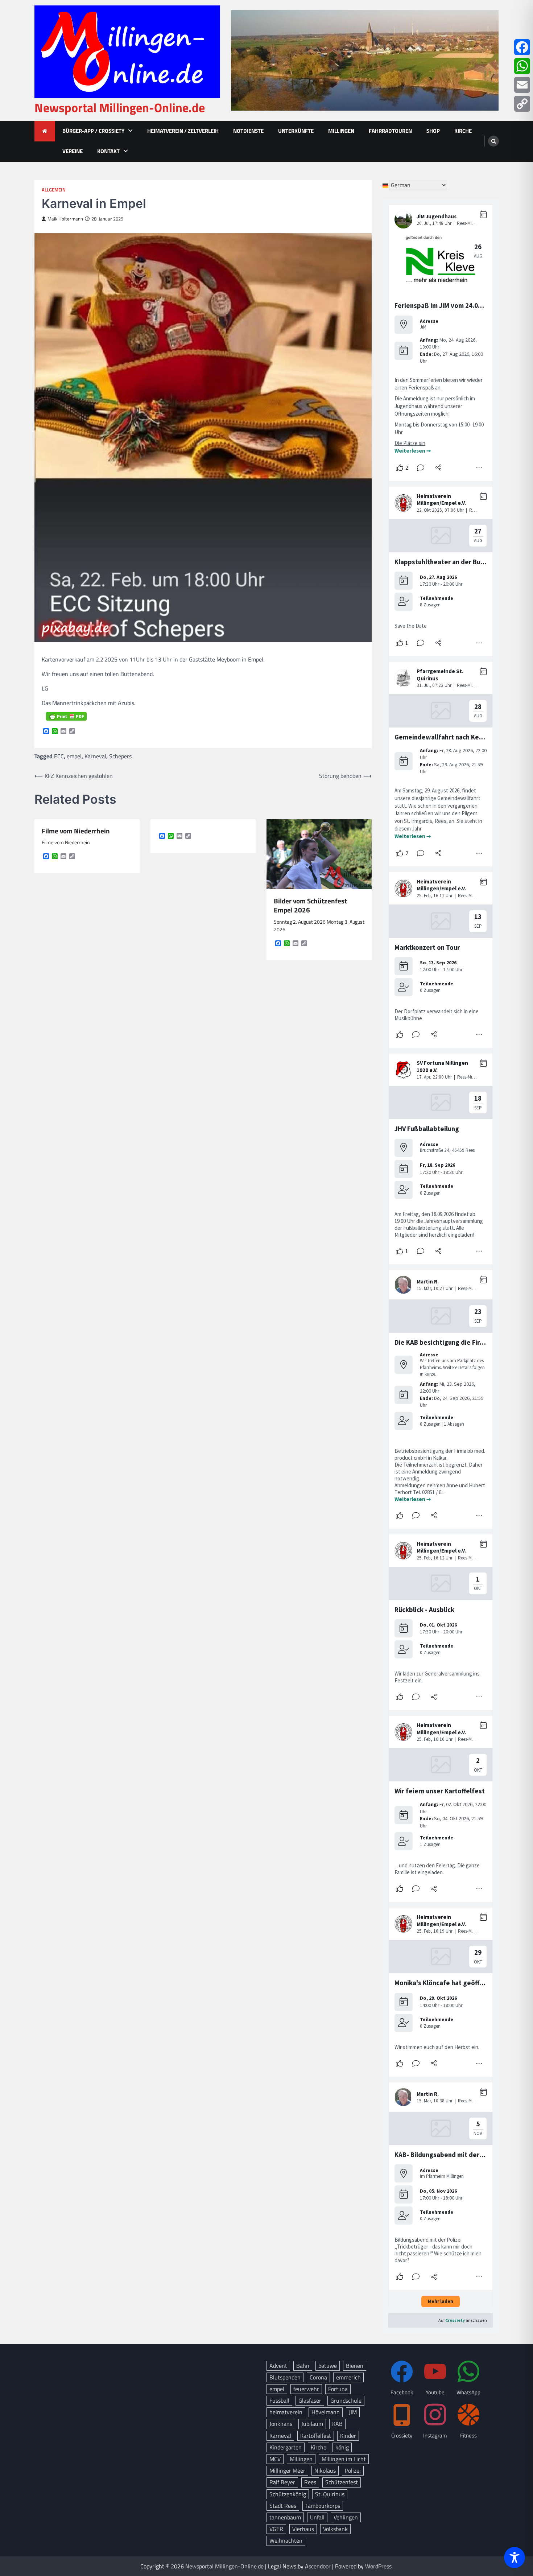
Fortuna (338, 2389)
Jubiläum (312, 2424)
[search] (493, 141)
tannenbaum (285, 2517)
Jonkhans (281, 2424)
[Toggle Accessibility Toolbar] (515, 2558)
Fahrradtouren (390, 131)
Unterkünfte (296, 131)
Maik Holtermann (65, 219)
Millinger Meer (287, 2470)
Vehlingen (346, 2517)
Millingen (341, 131)
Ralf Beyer (282, 2482)
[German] (386, 185)
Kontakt (108, 151)
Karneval (95, 756)
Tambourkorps (323, 2506)
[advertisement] (365, 60)
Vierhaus (303, 2529)
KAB (337, 2424)
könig (342, 2447)
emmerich (348, 2377)
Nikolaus (325, 2470)
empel (74, 756)
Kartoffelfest (316, 2436)
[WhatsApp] (522, 66)
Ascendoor (318, 2566)
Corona (318, 2377)
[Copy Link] (522, 104)
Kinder (348, 2436)
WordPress (378, 2566)
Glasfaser (310, 2400)
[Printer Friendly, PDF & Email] (66, 716)
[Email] (522, 85)
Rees (310, 2482)
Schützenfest (342, 2482)
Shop (433, 131)
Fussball (279, 2400)
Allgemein (54, 190)
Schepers (120, 756)
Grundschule (346, 2400)
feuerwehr (306, 2389)
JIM (353, 2412)
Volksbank (335, 2529)
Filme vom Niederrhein (76, 831)
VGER (276, 2529)
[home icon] (45, 131)
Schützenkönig (288, 2494)
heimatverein (286, 2412)
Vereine (73, 151)
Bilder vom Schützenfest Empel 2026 (310, 906)
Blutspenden (285, 2377)
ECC (59, 756)
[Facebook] (522, 47)
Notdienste (248, 131)
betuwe (328, 2366)
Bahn (303, 2366)
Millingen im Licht (344, 2459)
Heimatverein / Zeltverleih (183, 131)
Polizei (353, 2470)
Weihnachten (286, 2540)
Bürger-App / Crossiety (93, 131)
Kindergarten (286, 2447)
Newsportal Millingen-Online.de (120, 108)
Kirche (463, 131)
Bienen (355, 2366)
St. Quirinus (330, 2494)
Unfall (317, 2517)
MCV (275, 2459)
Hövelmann (326, 2412)
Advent (278, 2366)
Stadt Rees (283, 2506)
